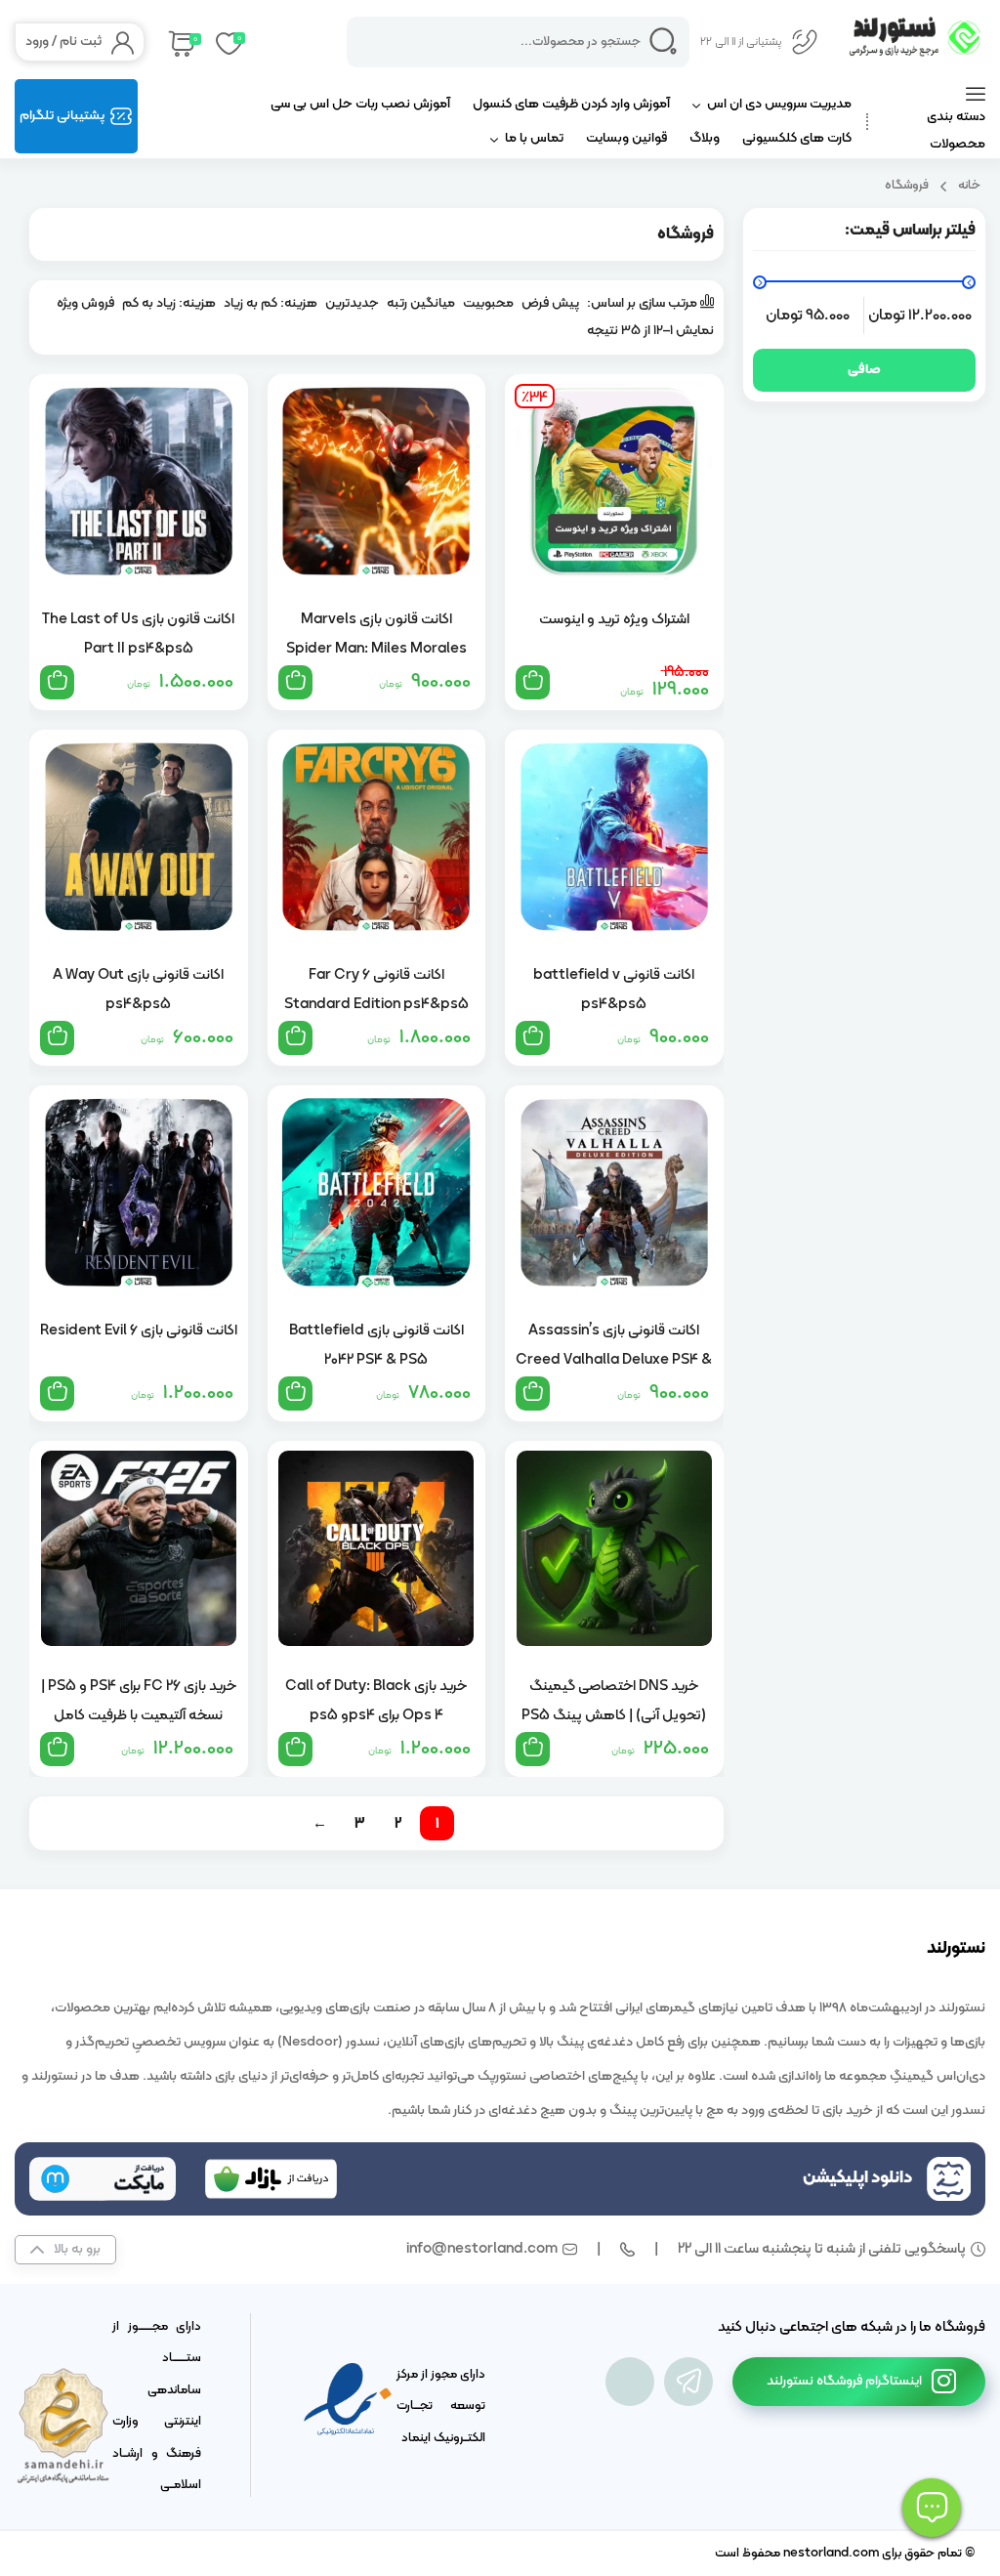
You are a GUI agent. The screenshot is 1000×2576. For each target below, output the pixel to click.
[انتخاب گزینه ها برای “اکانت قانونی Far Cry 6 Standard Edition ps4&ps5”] (295, 1038)
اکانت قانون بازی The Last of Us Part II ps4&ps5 (138, 634)
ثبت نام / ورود (63, 42)
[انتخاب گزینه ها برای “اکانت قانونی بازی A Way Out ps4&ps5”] (57, 1038)
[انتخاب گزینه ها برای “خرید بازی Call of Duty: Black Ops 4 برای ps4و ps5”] (295, 1749)
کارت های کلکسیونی (797, 138)
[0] (180, 42)
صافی (864, 370)
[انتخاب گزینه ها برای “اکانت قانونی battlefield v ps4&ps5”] (533, 1038)
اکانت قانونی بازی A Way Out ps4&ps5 (138, 990)
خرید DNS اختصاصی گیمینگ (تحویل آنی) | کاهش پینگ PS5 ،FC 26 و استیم (614, 1701)
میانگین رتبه (421, 303)
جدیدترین (352, 303)
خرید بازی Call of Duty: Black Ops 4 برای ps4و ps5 (376, 1701)
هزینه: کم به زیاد (271, 303)
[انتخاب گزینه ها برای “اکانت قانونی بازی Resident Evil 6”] (57, 1394)
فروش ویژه (85, 303)
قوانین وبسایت (626, 138)
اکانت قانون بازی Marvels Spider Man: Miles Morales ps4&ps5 (376, 634)
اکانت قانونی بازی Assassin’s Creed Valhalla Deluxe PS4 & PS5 (614, 1345)
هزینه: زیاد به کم (169, 303)
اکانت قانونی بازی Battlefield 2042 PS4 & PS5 (376, 1345)
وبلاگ (705, 138)
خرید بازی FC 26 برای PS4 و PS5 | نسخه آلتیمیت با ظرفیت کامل (139, 1701)
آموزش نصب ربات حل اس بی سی (360, 104)
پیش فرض (550, 303)
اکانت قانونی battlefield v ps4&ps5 (614, 990)
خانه (969, 185)
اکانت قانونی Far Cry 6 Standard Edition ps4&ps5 (376, 990)
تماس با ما (534, 138)
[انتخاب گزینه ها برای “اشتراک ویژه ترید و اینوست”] (533, 682)
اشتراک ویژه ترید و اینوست (614, 620)
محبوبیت (488, 303)
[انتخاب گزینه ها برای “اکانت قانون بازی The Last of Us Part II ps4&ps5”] (57, 682)
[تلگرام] (688, 2382)
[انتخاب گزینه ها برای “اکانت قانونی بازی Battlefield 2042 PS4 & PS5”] (295, 1394)
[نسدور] (630, 2382)
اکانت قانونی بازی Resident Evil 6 (139, 1331)
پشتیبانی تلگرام (62, 116)
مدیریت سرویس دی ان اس (779, 104)
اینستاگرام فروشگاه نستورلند (844, 2381)
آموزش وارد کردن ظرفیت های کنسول (571, 104)
